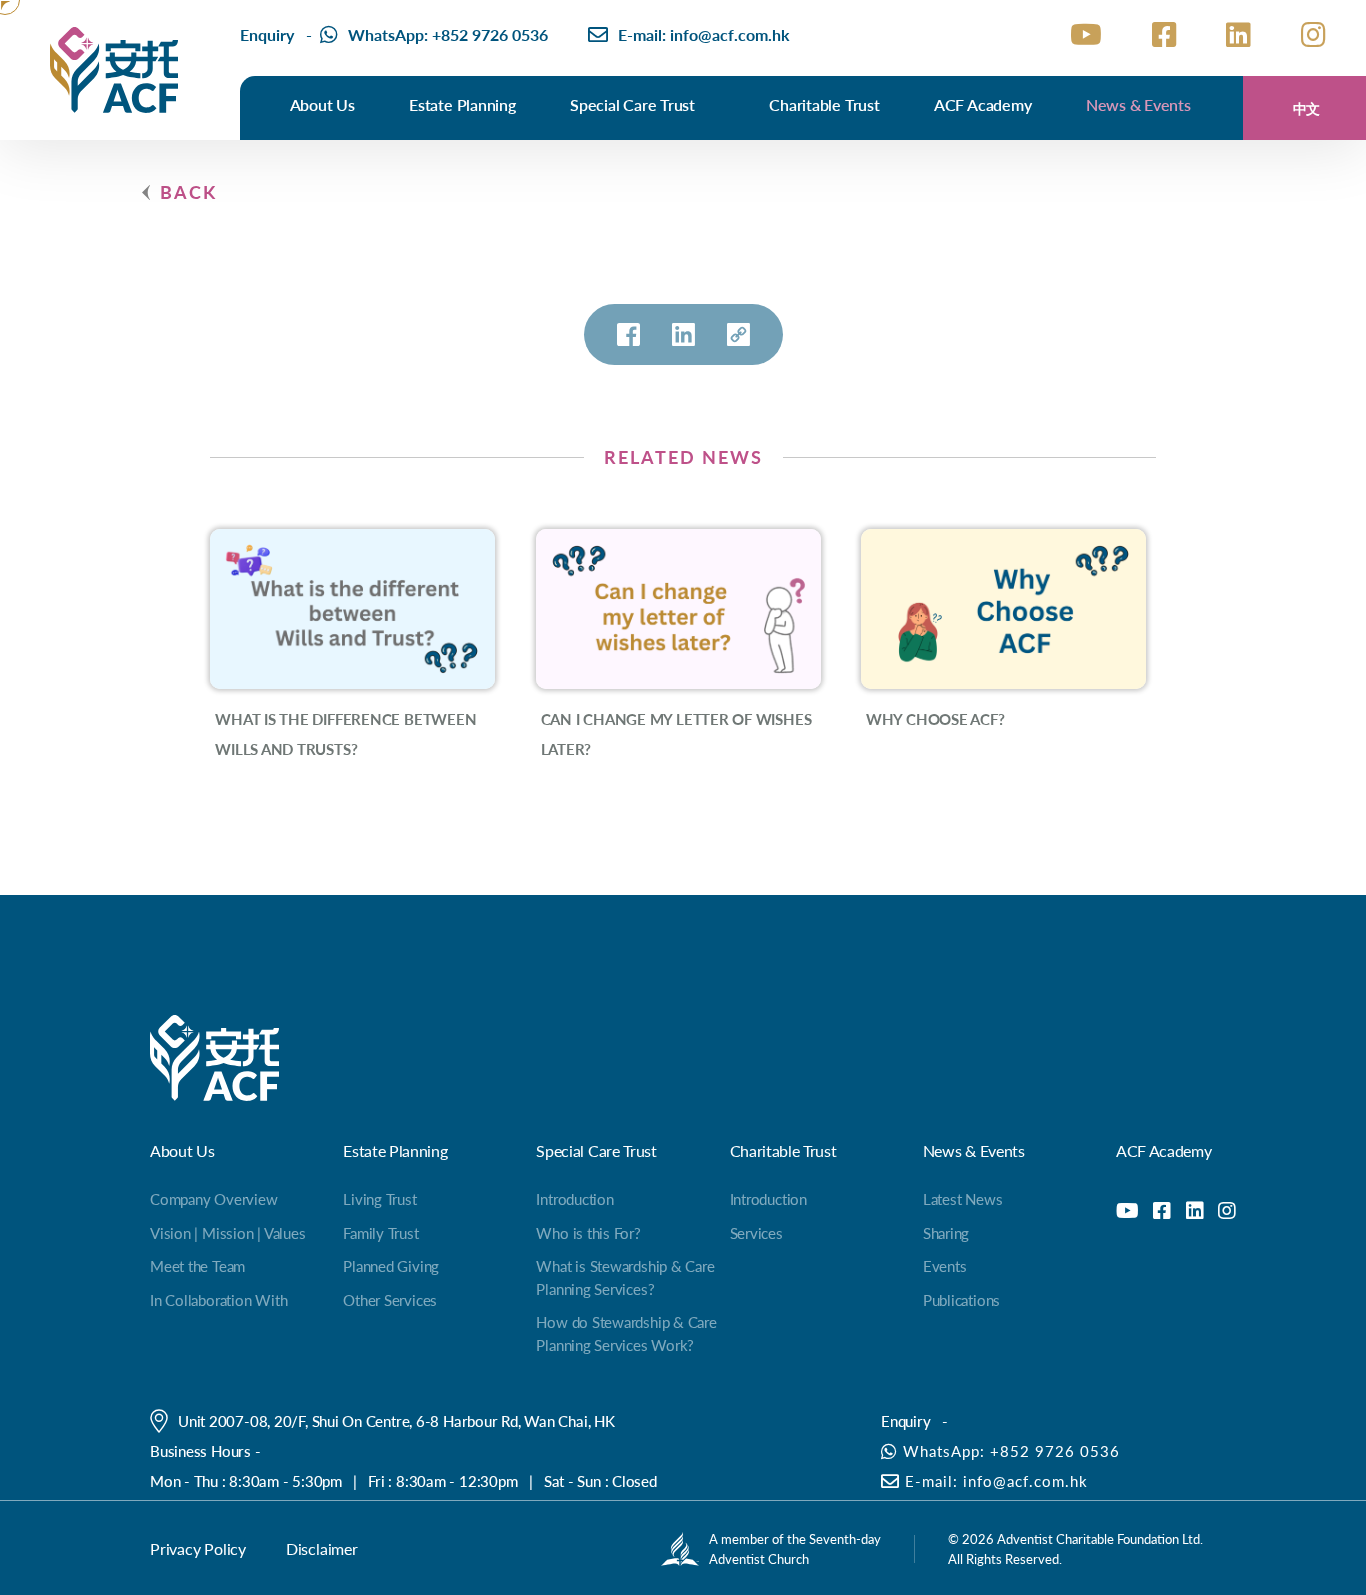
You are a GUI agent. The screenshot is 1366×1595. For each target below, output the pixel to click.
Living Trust (379, 1198)
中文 (1307, 108)
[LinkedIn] (683, 334)
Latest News (963, 1198)
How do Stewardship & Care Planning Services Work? (626, 1333)
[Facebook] (628, 334)
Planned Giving (391, 1265)
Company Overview (213, 1198)
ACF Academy (983, 104)
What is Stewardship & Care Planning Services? (625, 1277)
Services (756, 1232)
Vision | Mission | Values (227, 1232)
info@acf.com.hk (730, 34)
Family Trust (380, 1232)
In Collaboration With (218, 1299)
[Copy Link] (738, 334)
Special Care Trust (632, 104)
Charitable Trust (824, 104)
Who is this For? (588, 1232)
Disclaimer (322, 1548)
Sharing (946, 1232)
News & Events (1138, 104)
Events (945, 1265)
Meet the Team (197, 1265)
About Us (322, 104)
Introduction (574, 1198)
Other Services (390, 1299)
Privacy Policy (198, 1548)
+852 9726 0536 (490, 34)
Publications (961, 1299)
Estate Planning (462, 104)
